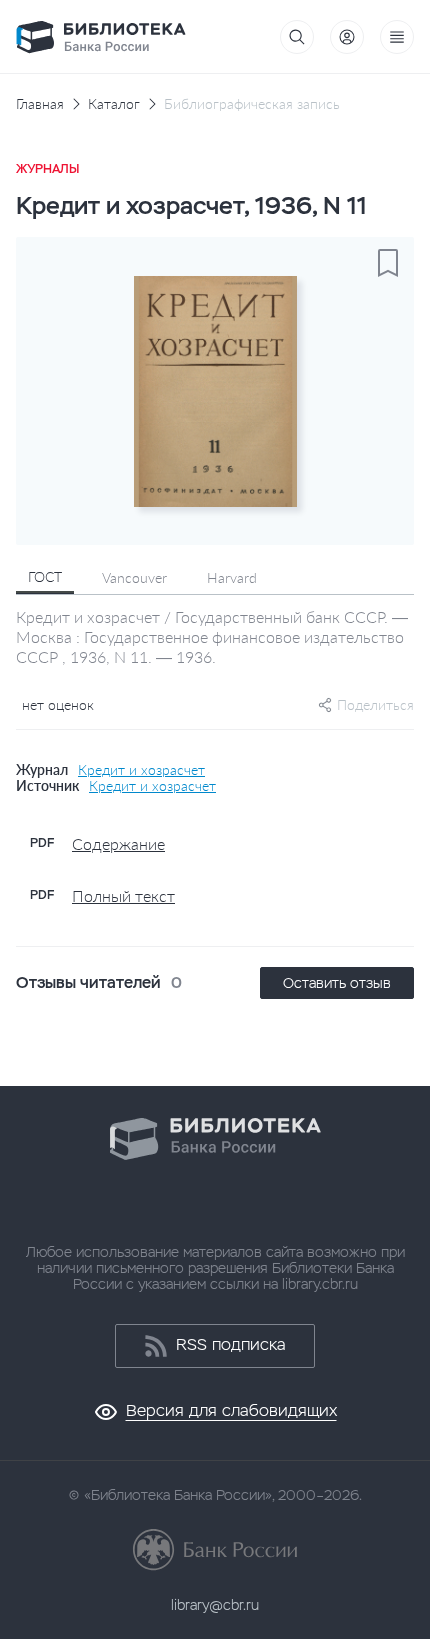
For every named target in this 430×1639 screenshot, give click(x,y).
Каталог (114, 104)
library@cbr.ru (215, 1605)
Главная (40, 104)
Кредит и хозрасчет (141, 770)
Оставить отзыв (337, 983)
